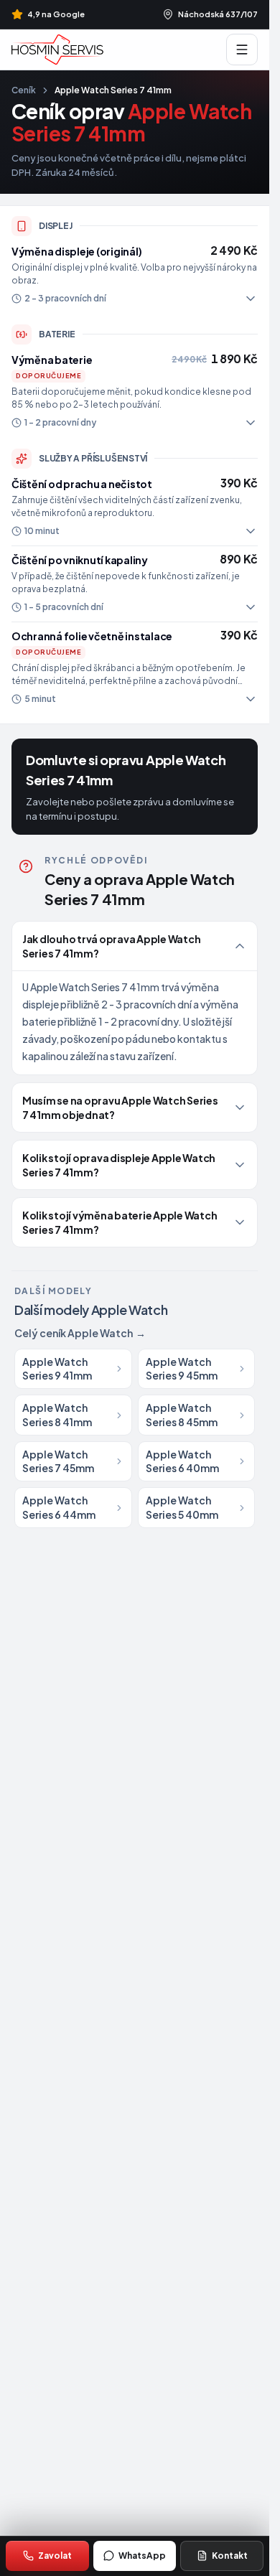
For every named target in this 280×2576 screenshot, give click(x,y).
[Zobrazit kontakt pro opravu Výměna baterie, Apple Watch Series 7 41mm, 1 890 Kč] (135, 392)
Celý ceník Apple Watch (80, 1333)
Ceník (24, 90)
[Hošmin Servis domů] (57, 50)
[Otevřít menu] (242, 50)
